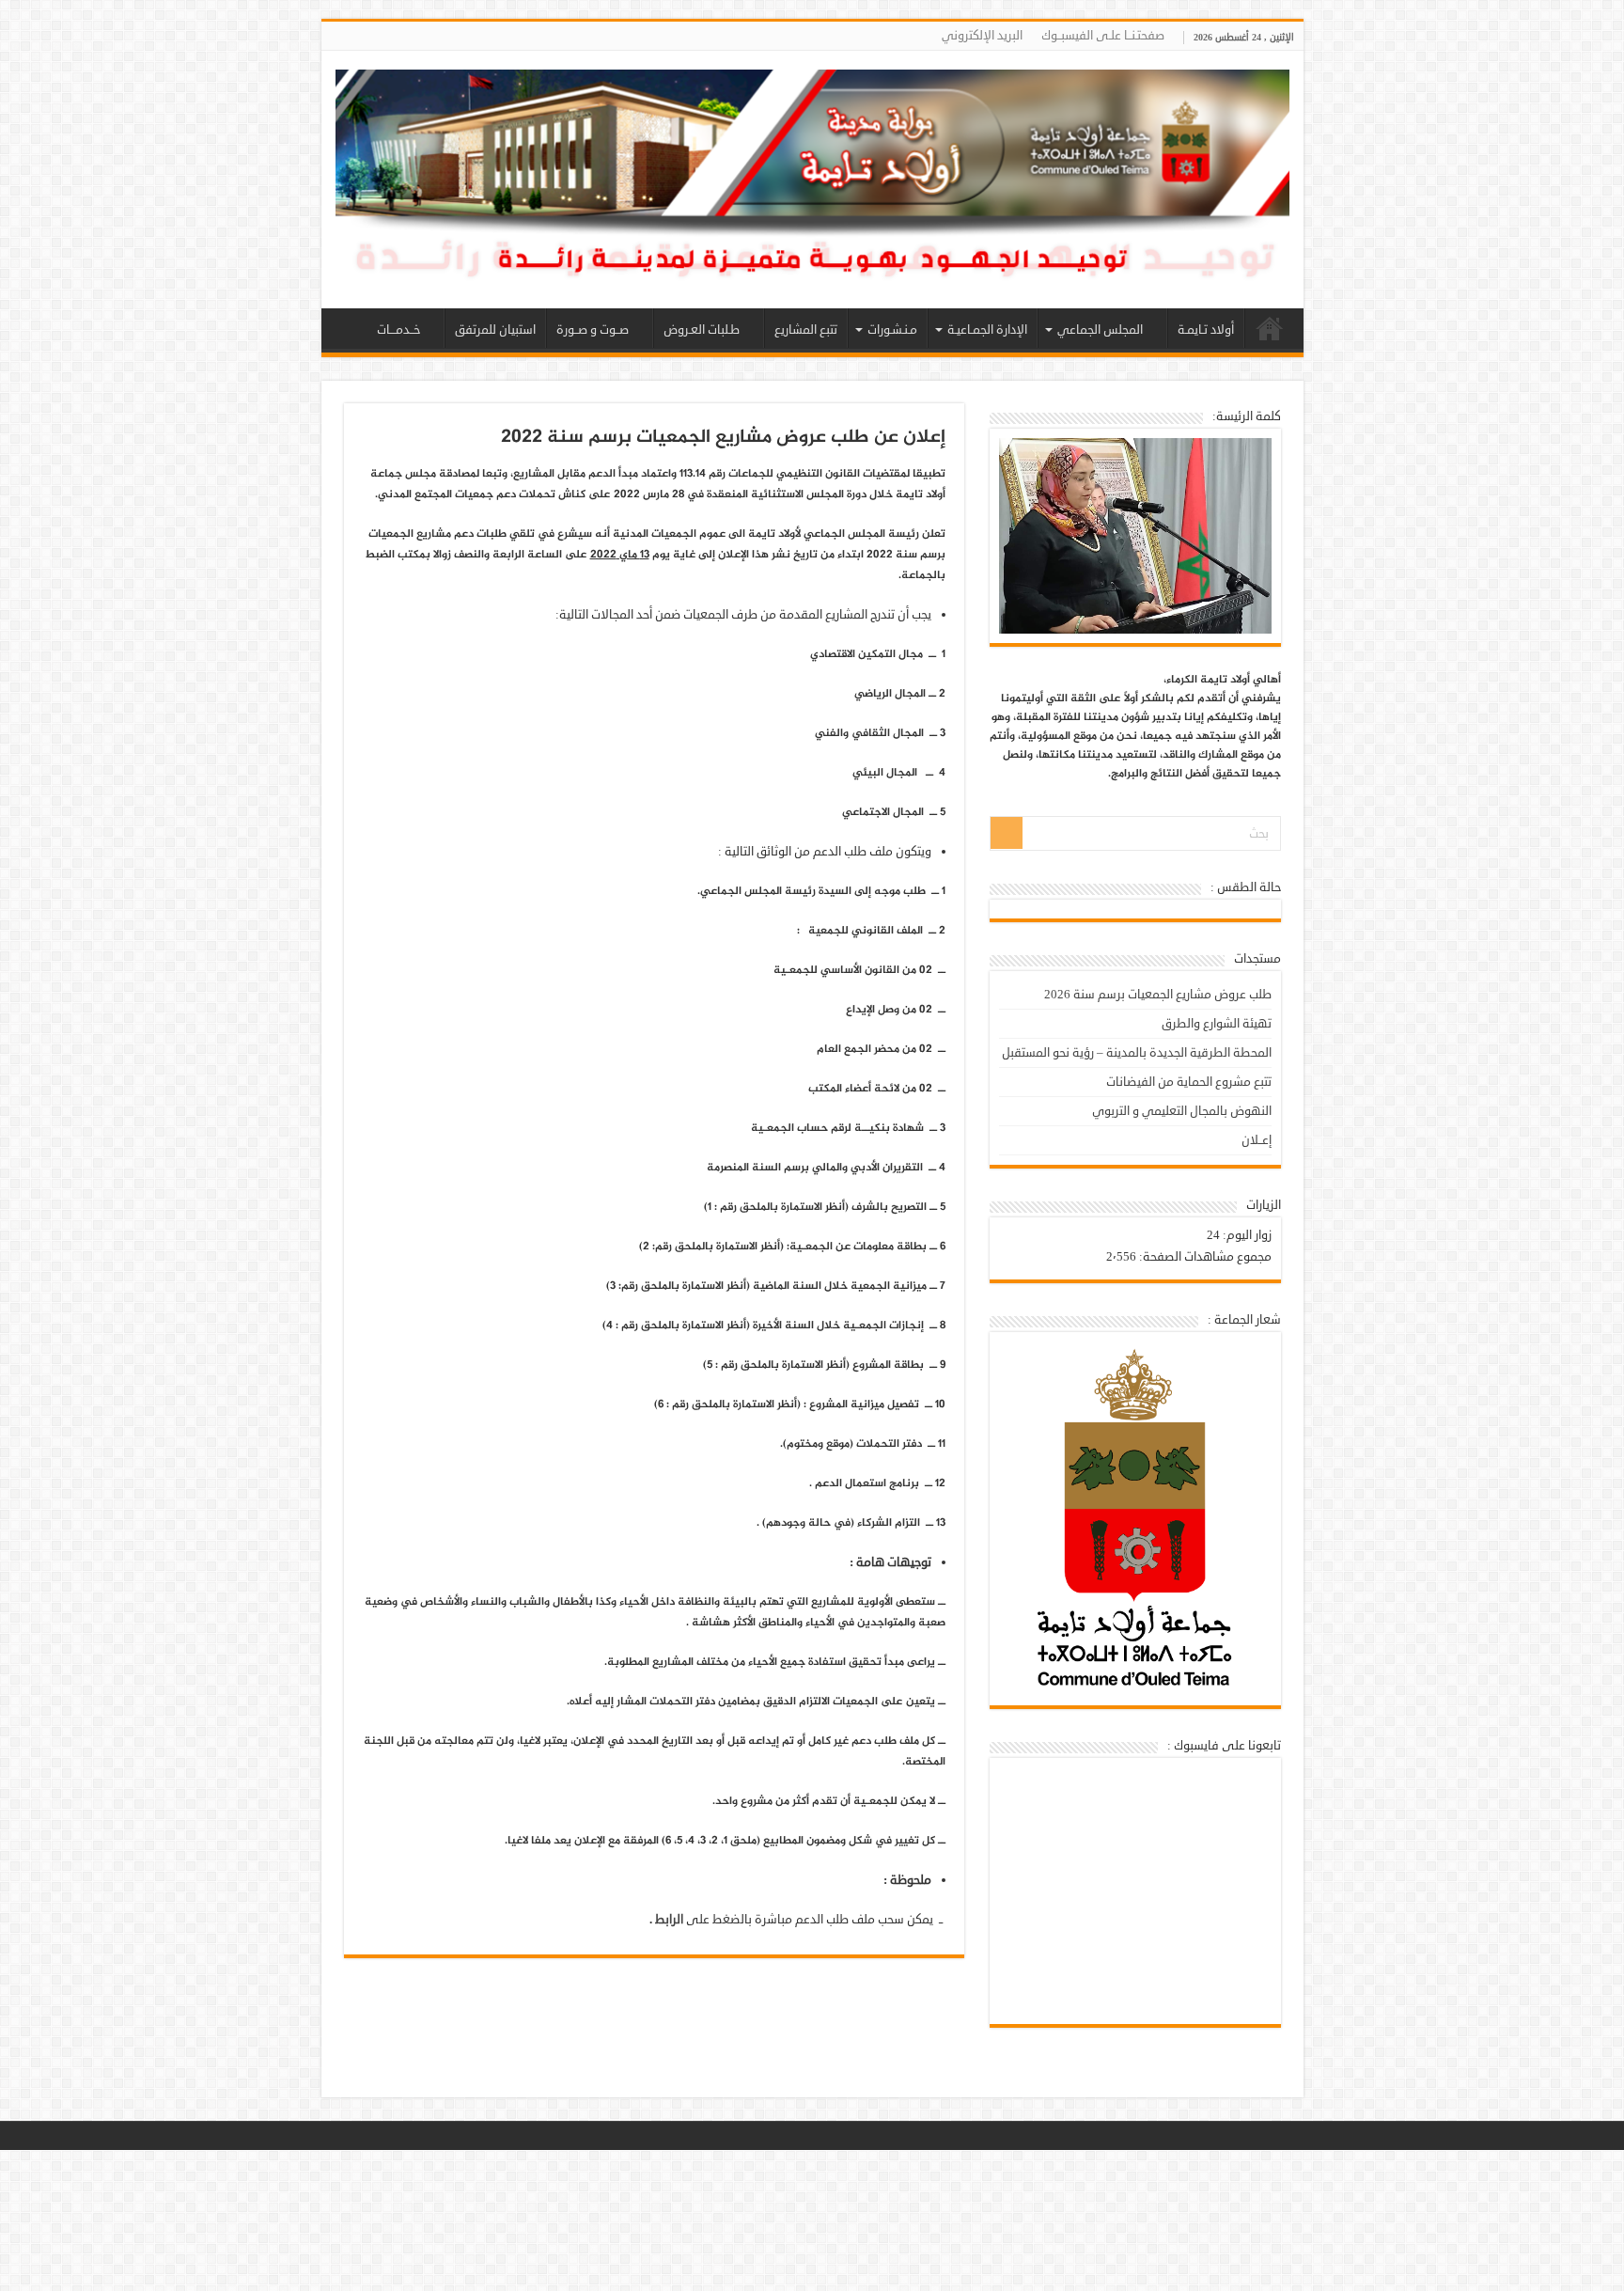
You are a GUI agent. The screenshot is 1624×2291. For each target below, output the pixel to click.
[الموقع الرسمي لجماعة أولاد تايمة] (812, 185)
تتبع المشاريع (806, 330)
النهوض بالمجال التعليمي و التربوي (1182, 1111)
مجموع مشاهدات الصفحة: (1204, 1257)
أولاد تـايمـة (1206, 330)
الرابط (669, 1920)
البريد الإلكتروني (982, 36)
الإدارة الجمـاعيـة (987, 330)
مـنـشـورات (892, 330)
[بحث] (1007, 833)
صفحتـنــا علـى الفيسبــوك (1103, 36)
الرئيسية (1270, 328)
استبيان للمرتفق (495, 330)
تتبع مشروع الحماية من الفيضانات (1189, 1082)
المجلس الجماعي (1100, 330)
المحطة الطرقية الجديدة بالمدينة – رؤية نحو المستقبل (1137, 1053)
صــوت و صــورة (593, 330)
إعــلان (1257, 1140)
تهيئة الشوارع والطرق (1217, 1024)
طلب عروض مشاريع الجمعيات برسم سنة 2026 (1158, 995)
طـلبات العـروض (702, 330)
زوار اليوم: (1246, 1235)
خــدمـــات (398, 330)
